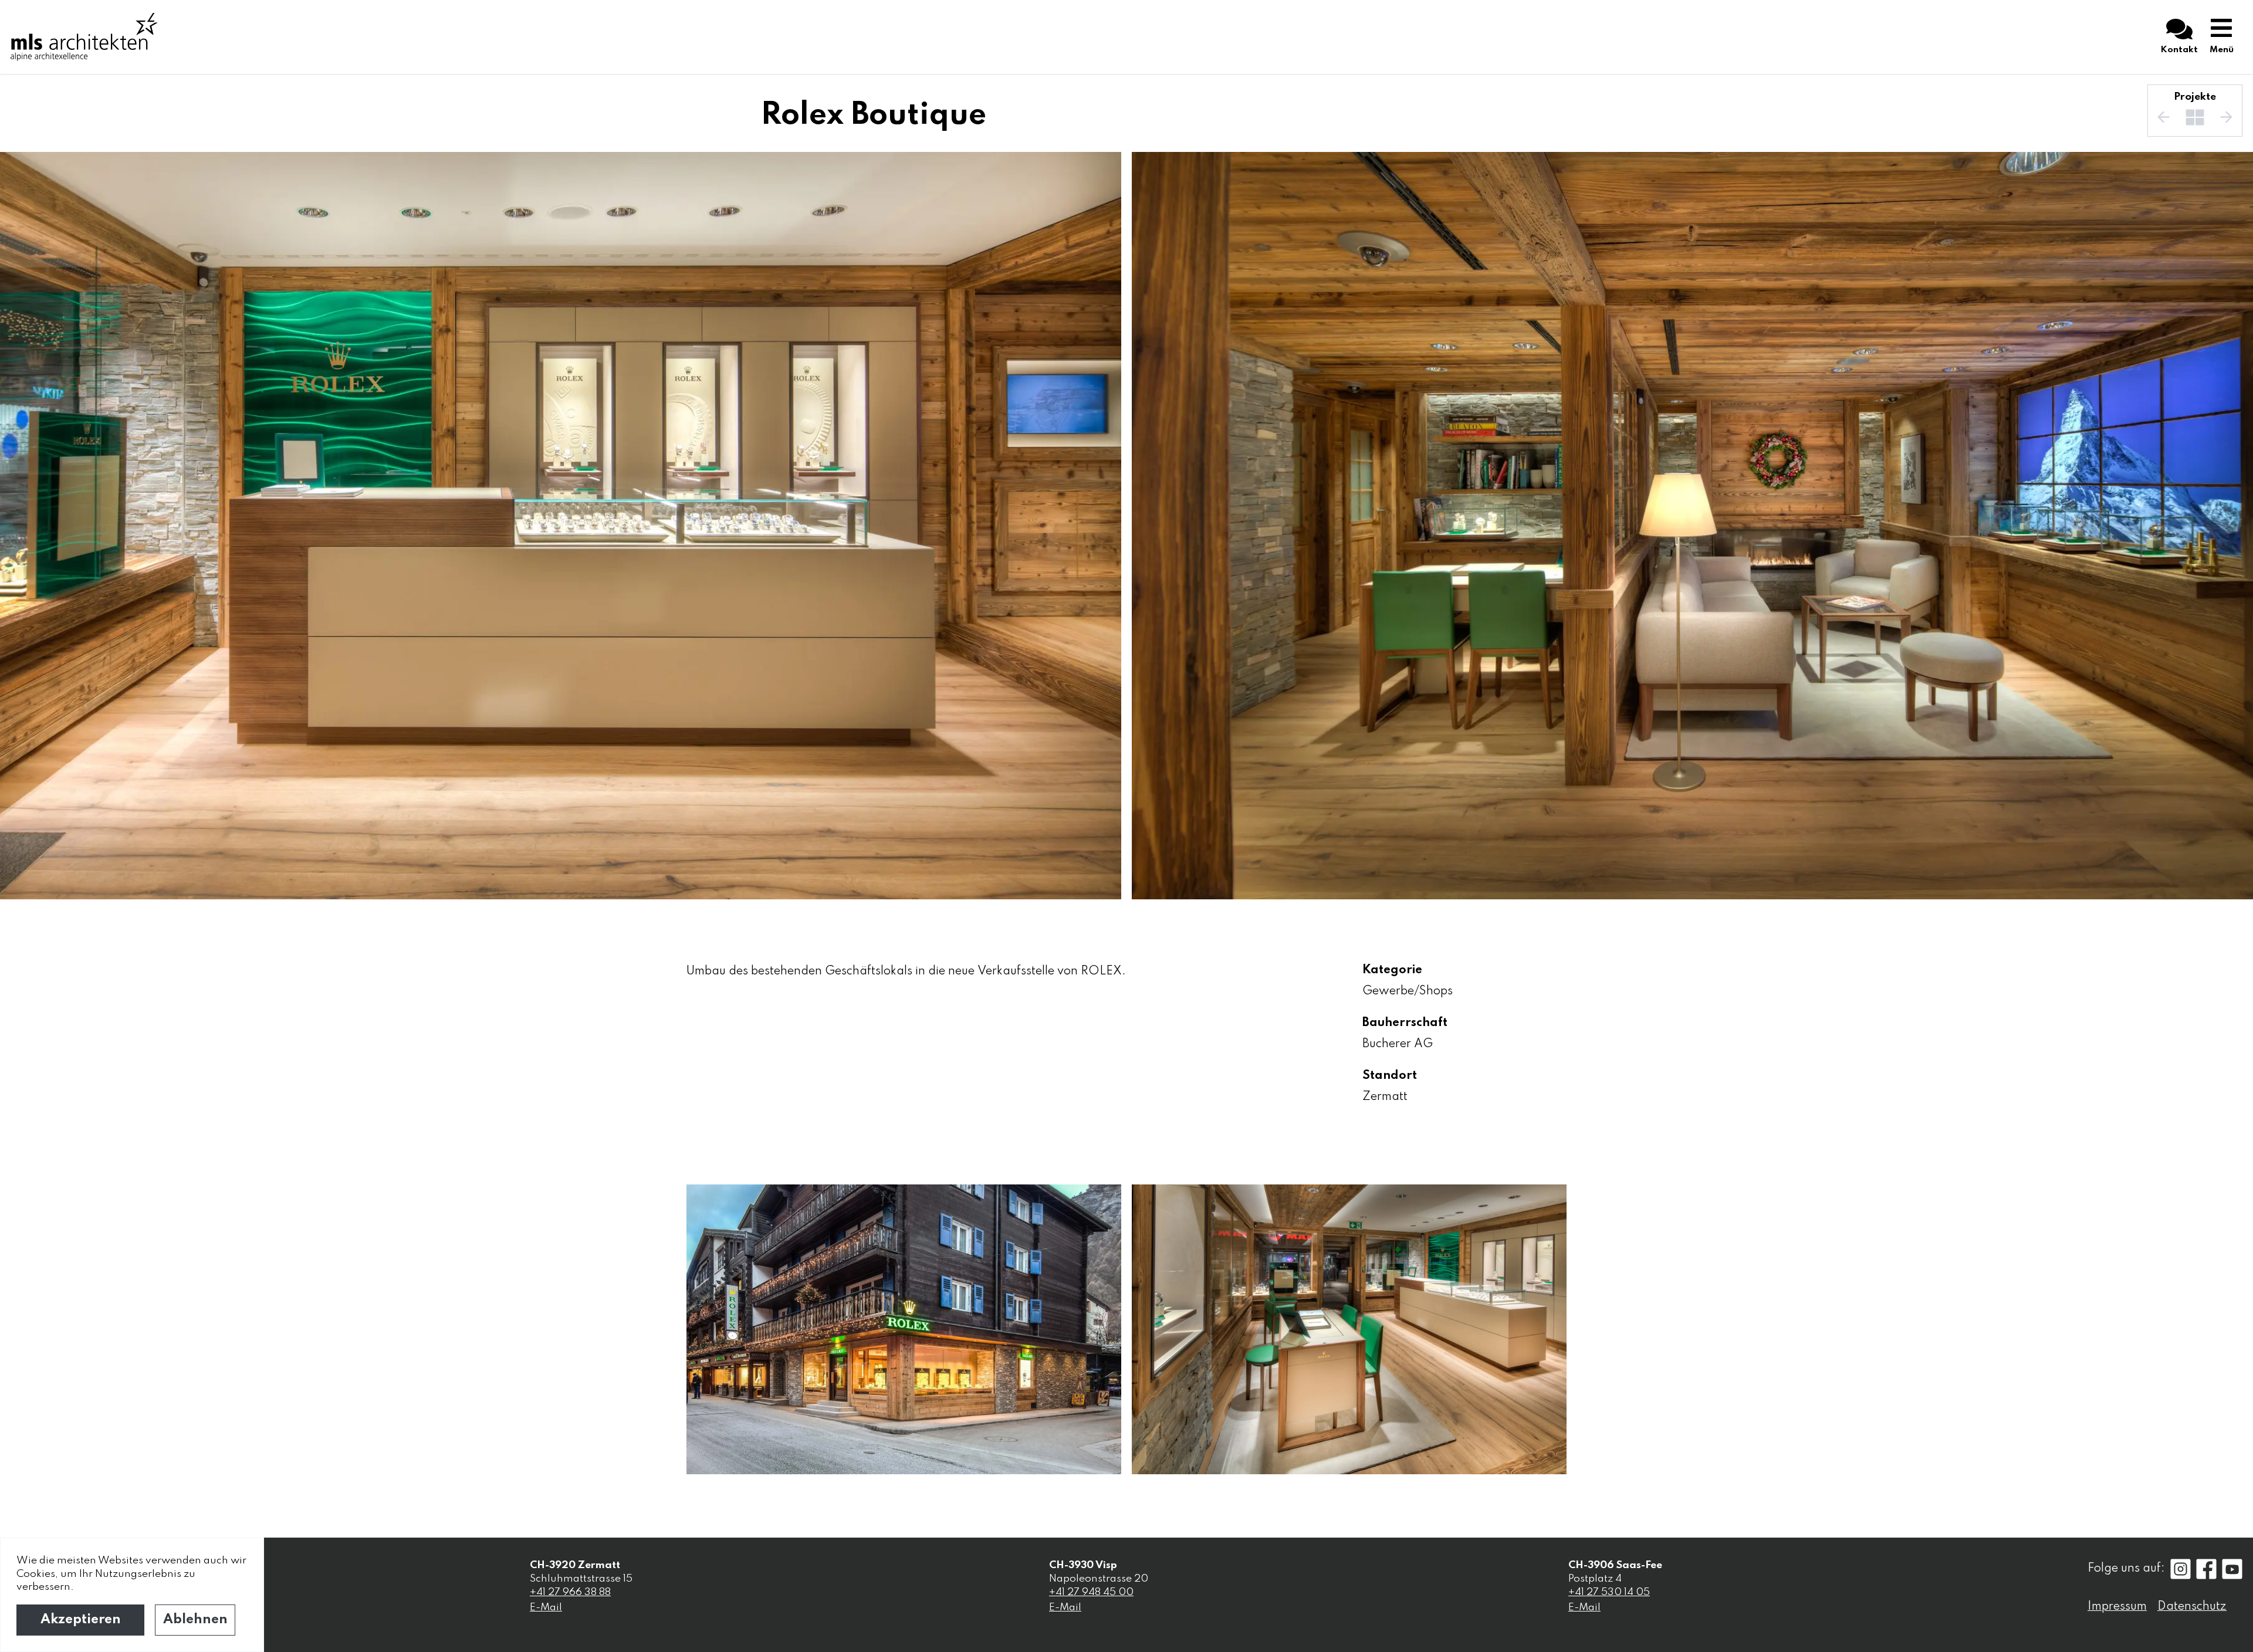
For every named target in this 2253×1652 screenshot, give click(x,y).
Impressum (2117, 1607)
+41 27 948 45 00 (1091, 1592)
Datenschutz (2192, 1607)
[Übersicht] (2195, 117)
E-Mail (546, 1607)
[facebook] (2206, 1569)
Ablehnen (195, 1620)
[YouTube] (2232, 1569)
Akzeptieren (81, 1620)
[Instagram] (2181, 1569)
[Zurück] (2164, 117)
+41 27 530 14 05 (1609, 1592)
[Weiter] (2226, 117)
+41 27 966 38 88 (570, 1592)
